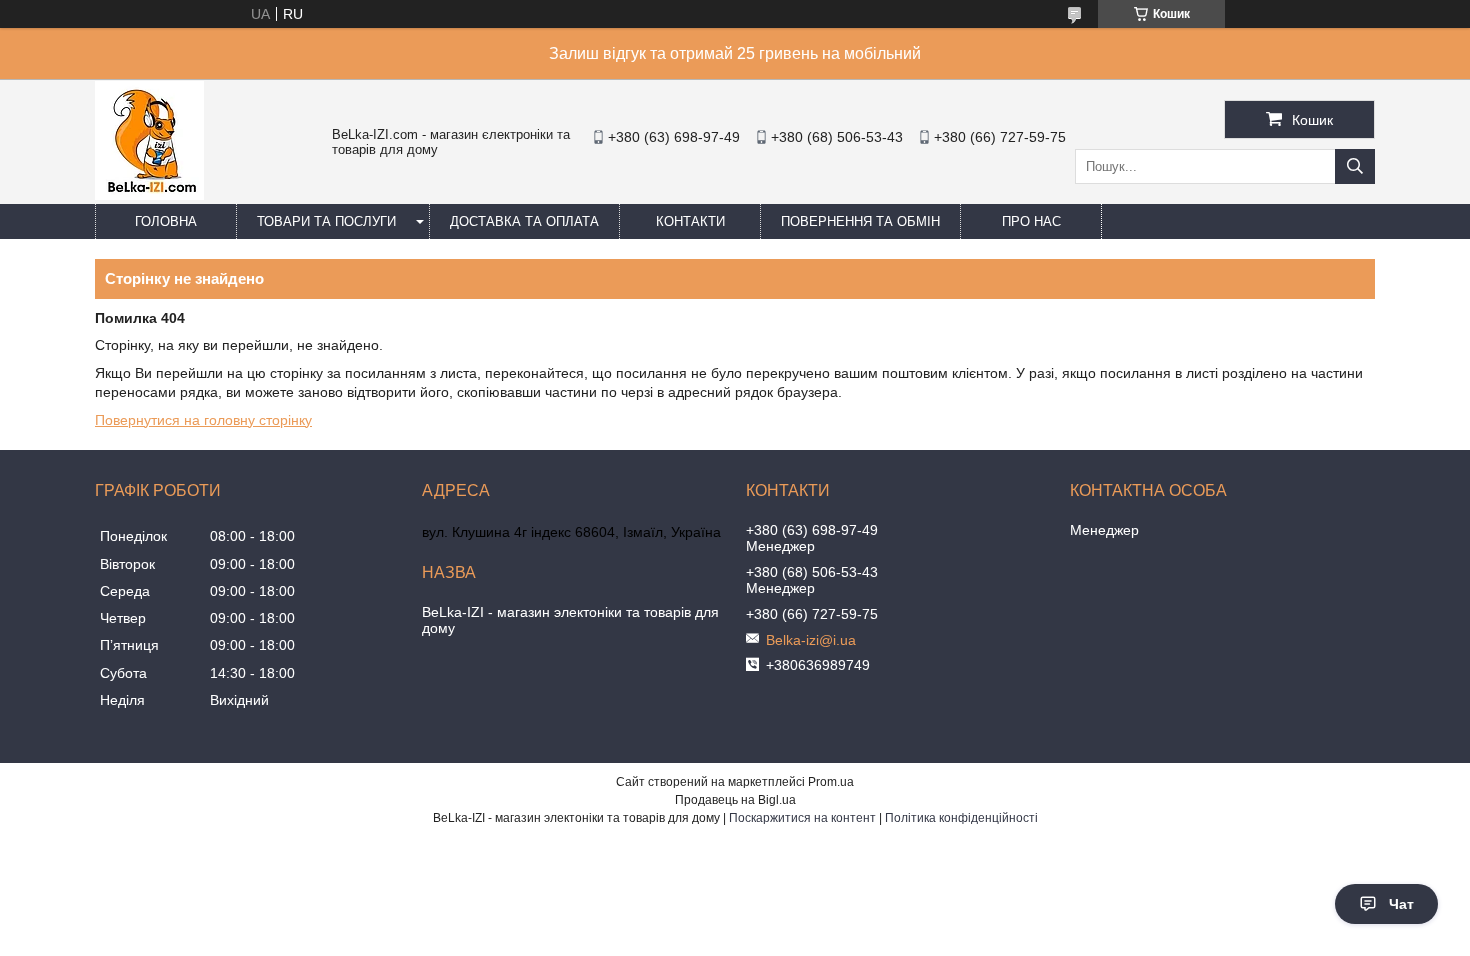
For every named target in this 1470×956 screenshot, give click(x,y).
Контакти (690, 221)
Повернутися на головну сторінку (203, 420)
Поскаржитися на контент (802, 818)
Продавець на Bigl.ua (735, 800)
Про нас (1031, 221)
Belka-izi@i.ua (811, 640)
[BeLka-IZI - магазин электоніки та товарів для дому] (149, 195)
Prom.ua (831, 782)
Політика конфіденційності (961, 818)
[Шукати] (1355, 166)
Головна (166, 221)
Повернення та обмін (860, 221)
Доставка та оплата (524, 221)
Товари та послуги (326, 221)
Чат (1401, 904)
